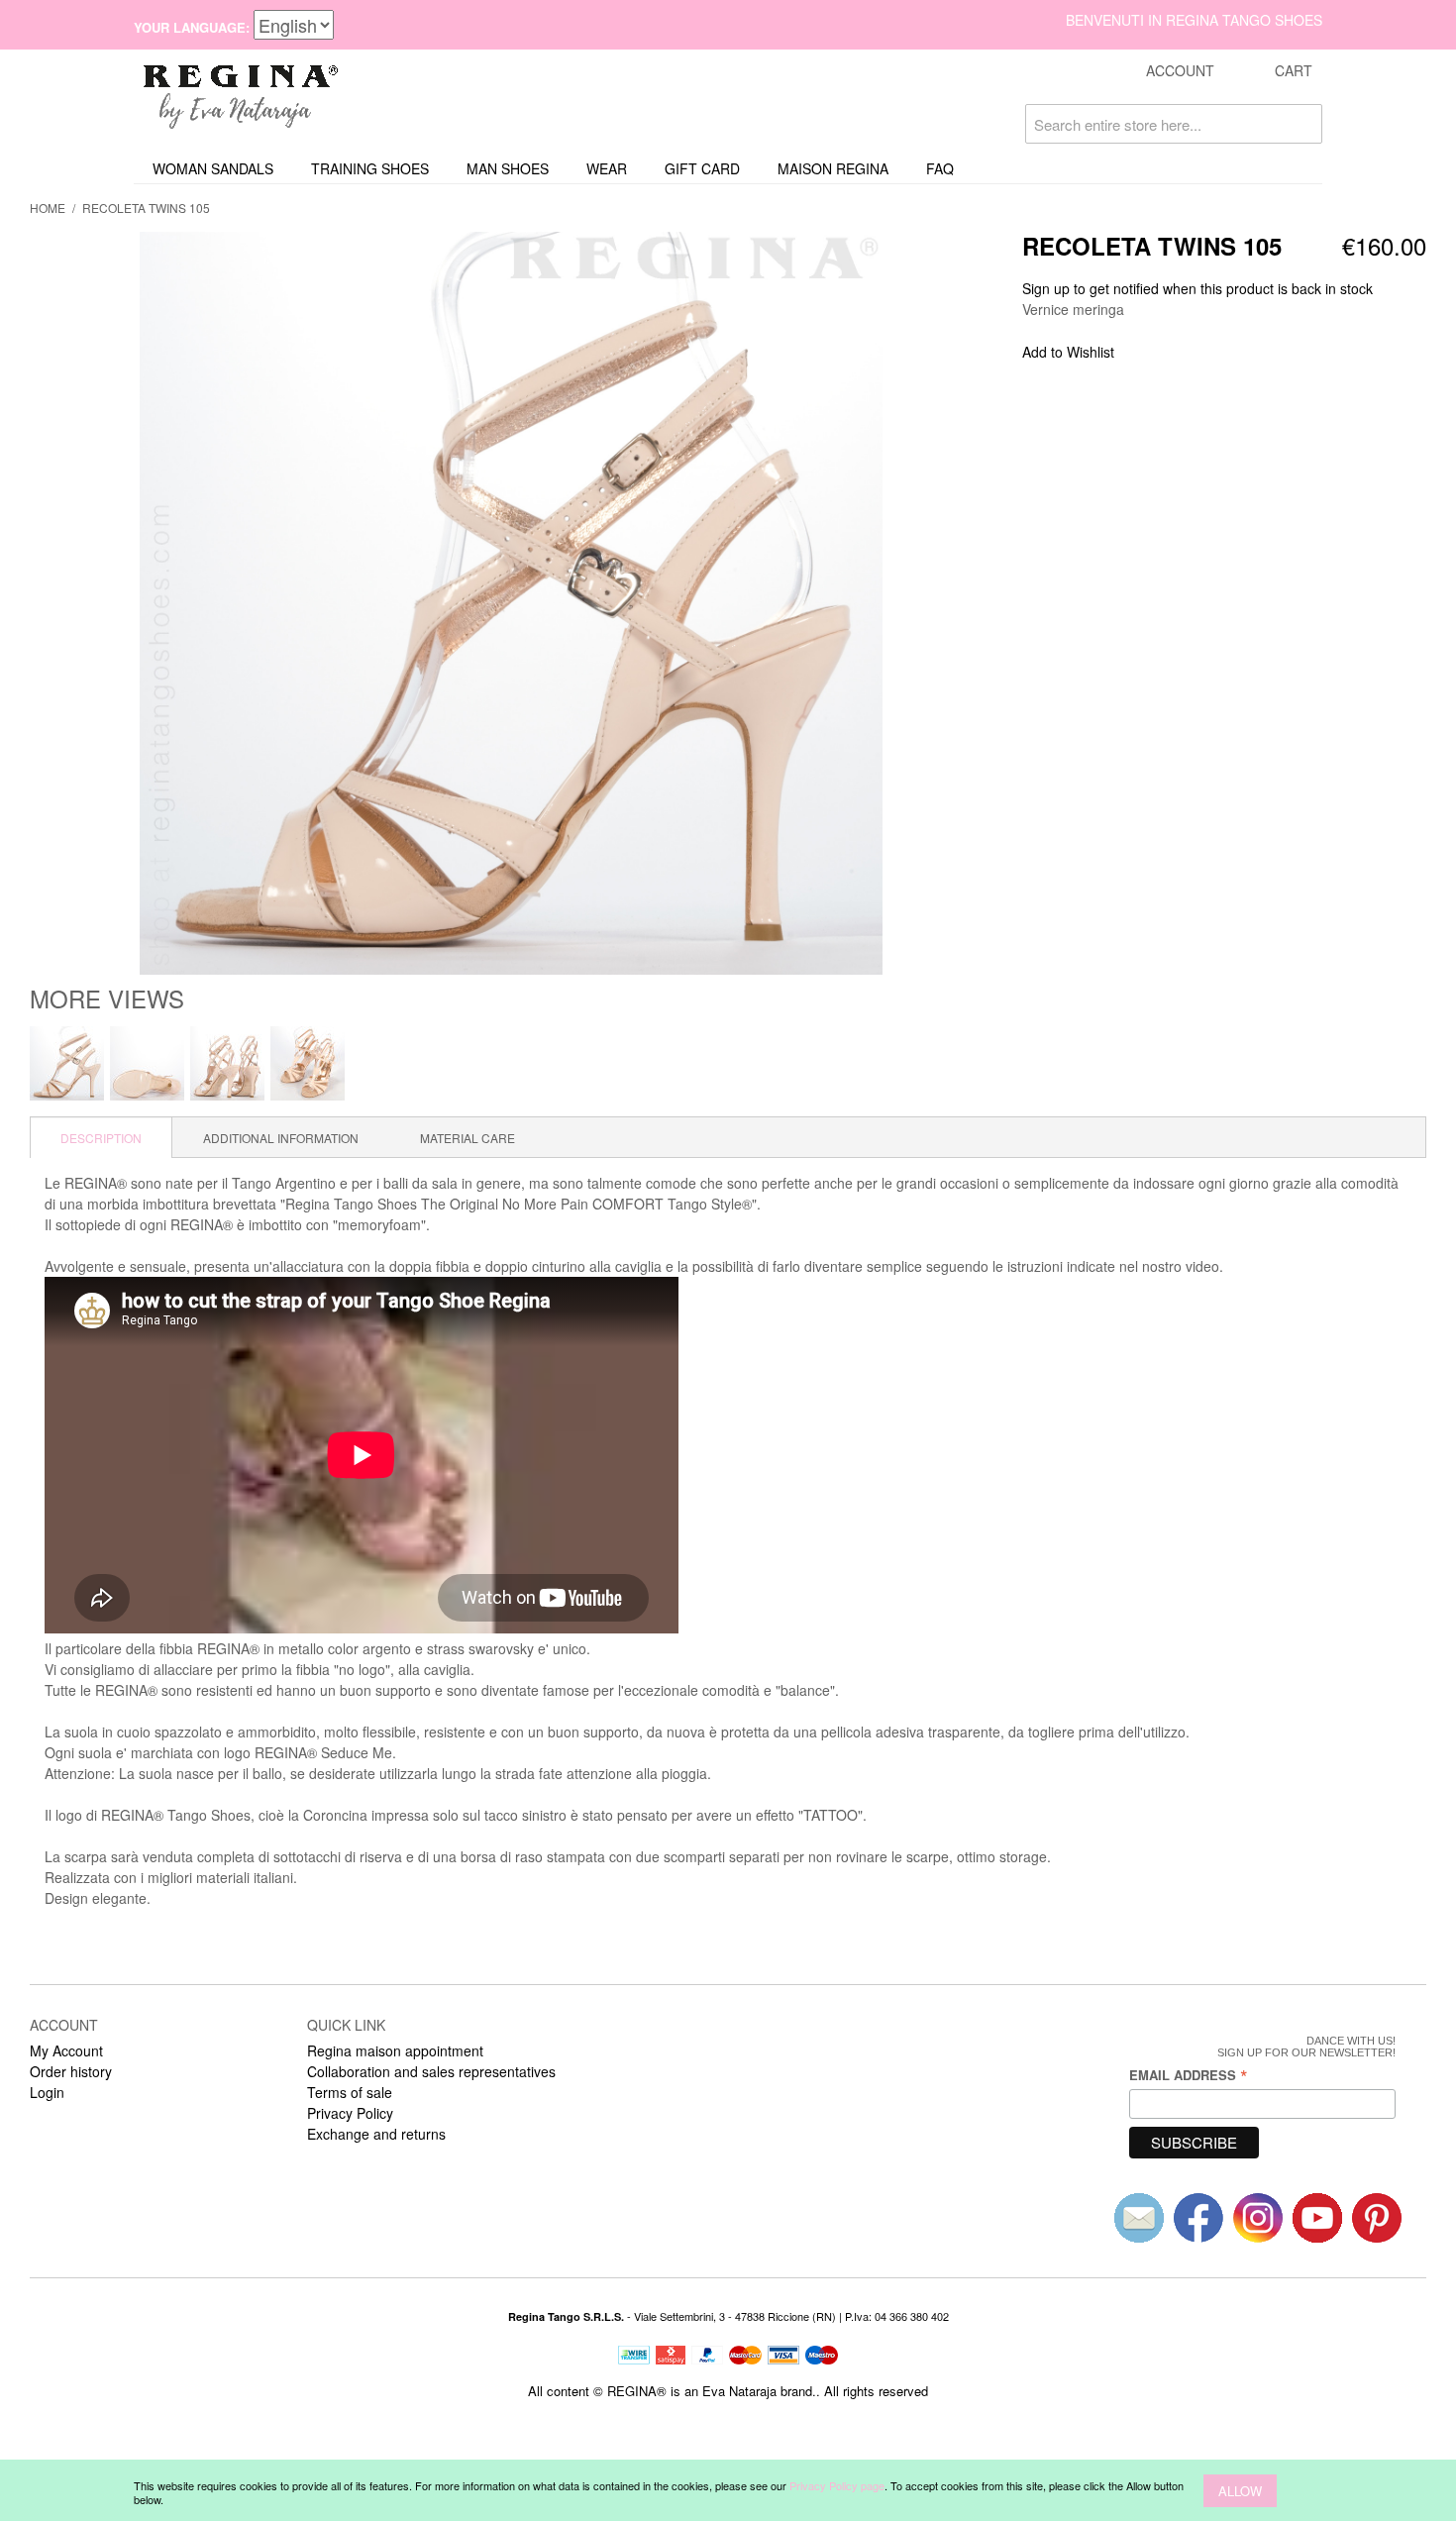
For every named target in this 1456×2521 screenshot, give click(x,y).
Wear (607, 168)
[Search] (1302, 124)
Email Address (1189, 2075)
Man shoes (508, 168)
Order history (71, 2071)
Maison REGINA (833, 168)
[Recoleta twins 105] (67, 1063)
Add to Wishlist (1068, 352)
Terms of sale (350, 2092)
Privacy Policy (350, 2113)
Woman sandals (213, 168)
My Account (66, 2050)
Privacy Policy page (837, 2485)
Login (47, 2092)
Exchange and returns (376, 2134)
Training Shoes (370, 168)
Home (48, 208)
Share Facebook (1156, 353)
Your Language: (192, 27)
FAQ (940, 168)
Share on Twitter (1196, 353)
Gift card (702, 168)
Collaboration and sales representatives (431, 2071)
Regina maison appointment (395, 2050)
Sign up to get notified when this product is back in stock (1197, 288)
